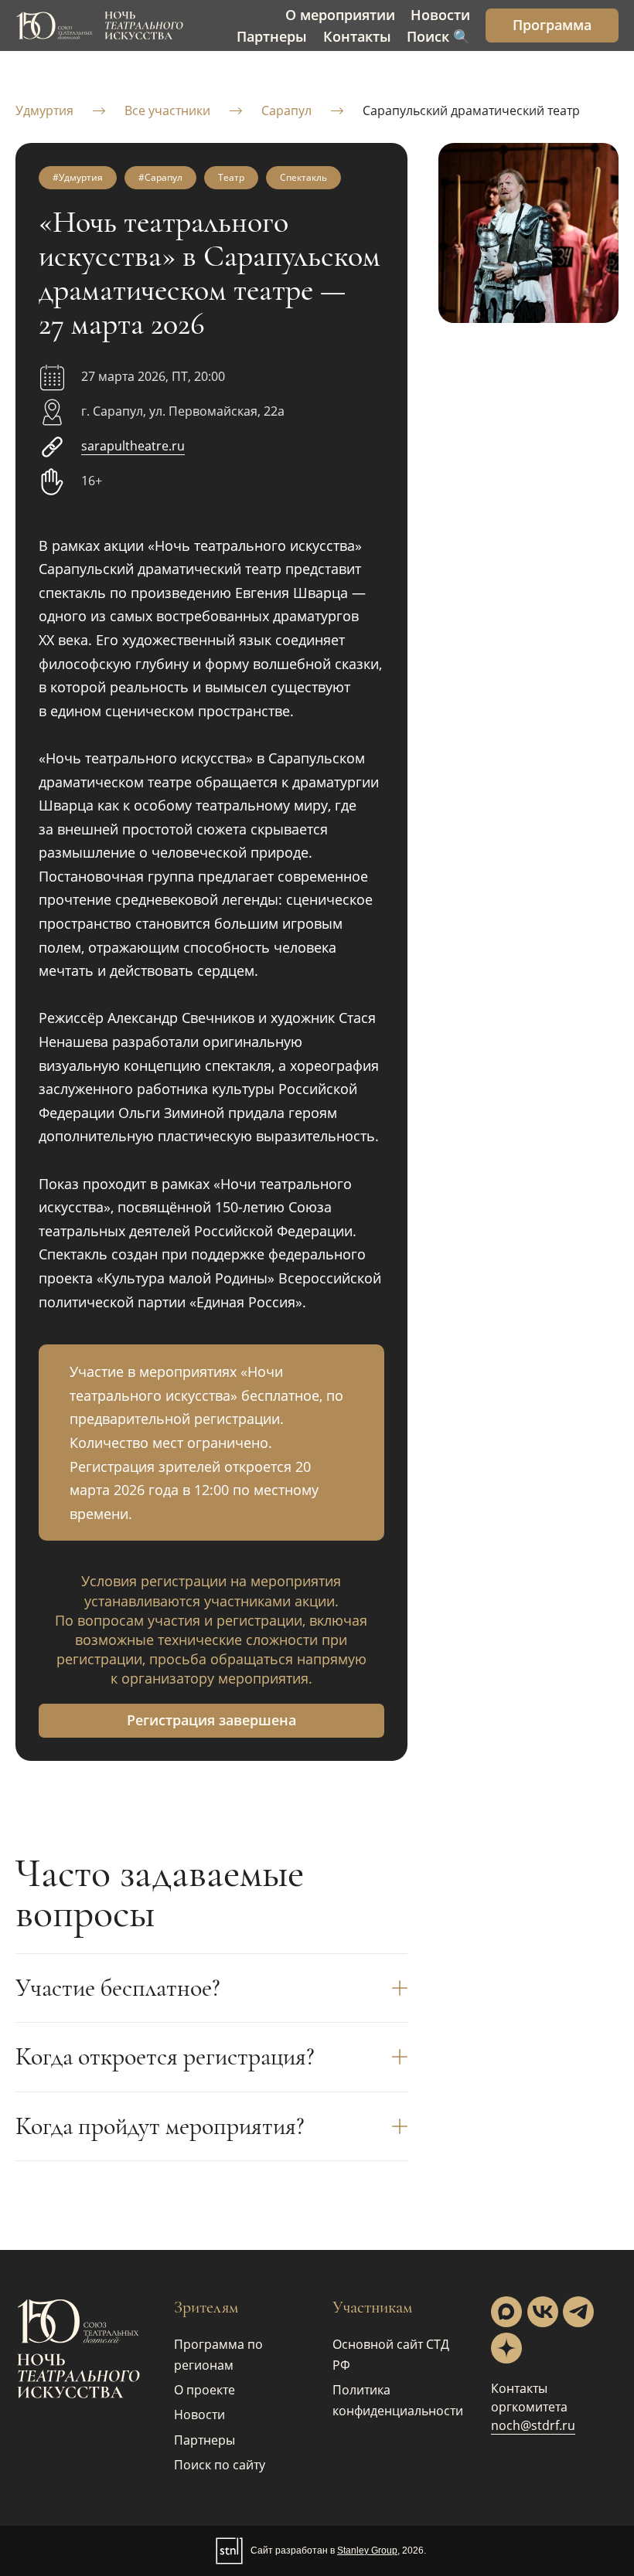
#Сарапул (160, 177)
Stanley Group (367, 2551)
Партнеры (205, 2440)
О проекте (205, 2390)
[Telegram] (578, 2312)
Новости (199, 2415)
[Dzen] (506, 2348)
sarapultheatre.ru (133, 446)
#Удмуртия (78, 177)
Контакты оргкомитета (529, 2398)
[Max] (506, 2312)
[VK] (543, 2312)
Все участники (167, 110)
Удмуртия (44, 110)
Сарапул (286, 110)
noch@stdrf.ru (533, 2425)
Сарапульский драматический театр (471, 110)
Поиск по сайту (220, 2465)
